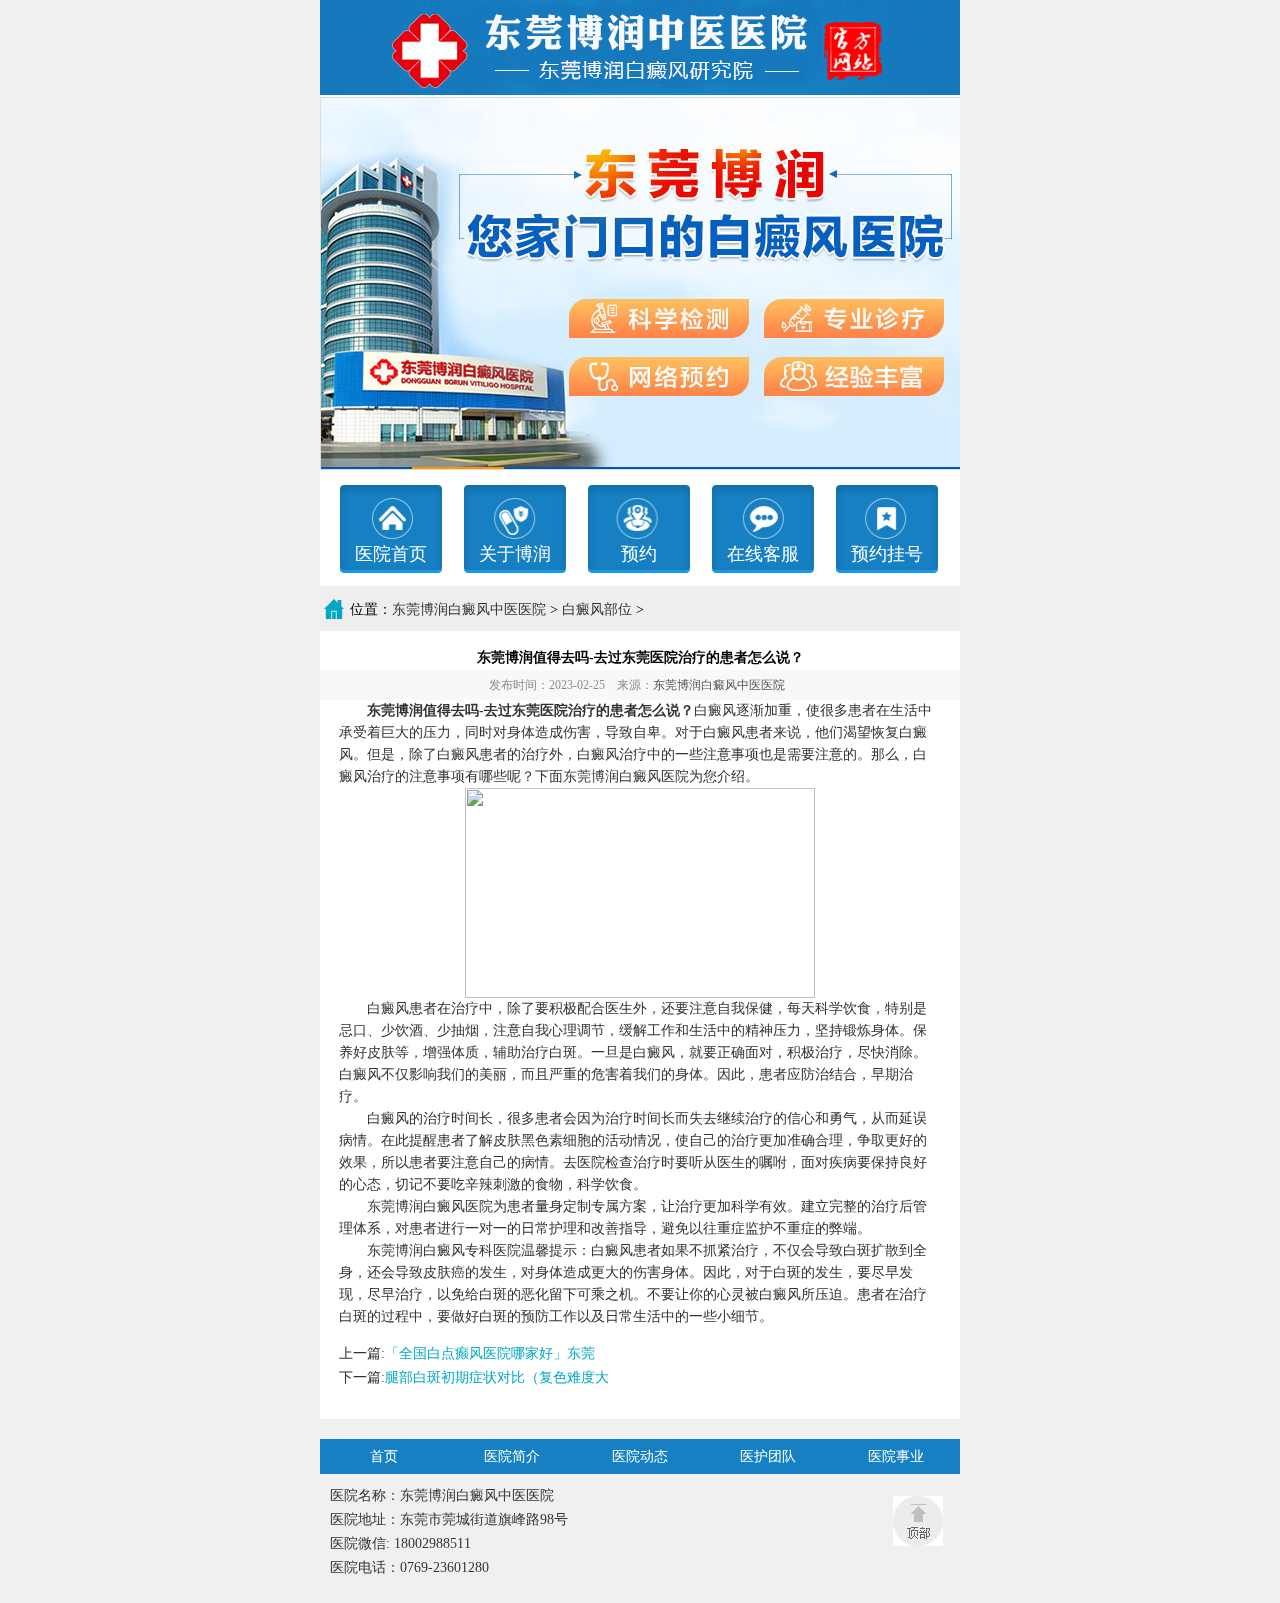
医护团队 (768, 1456)
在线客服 (763, 554)
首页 (384, 1456)
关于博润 (515, 554)
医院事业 (896, 1456)
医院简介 (512, 1456)
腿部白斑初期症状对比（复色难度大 (497, 1377)
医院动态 (640, 1456)
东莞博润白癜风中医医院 (469, 609)
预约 (639, 554)
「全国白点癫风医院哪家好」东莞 (490, 1353)
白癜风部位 (597, 609)
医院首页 (391, 554)
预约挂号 (887, 554)
